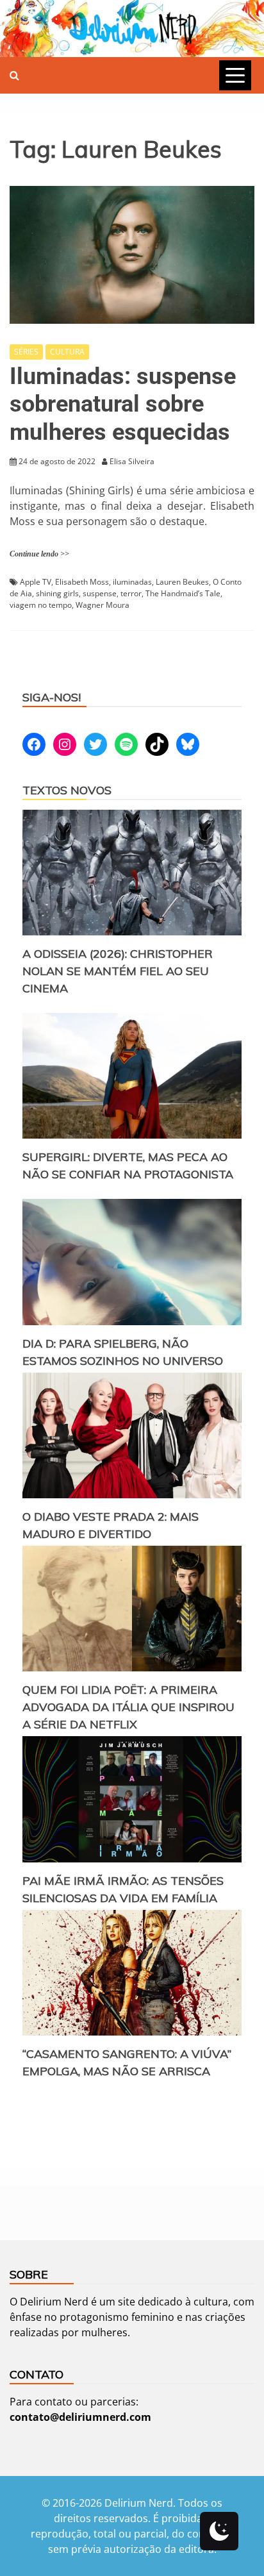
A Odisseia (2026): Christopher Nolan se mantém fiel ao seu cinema (118, 971)
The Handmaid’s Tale (183, 593)
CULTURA (67, 352)
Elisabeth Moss (82, 582)
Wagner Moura (103, 605)
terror (131, 593)
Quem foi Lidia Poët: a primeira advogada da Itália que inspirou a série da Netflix (128, 1707)
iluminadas (132, 582)
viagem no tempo (41, 605)
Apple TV (36, 582)
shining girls (57, 593)
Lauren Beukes (182, 582)
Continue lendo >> (39, 554)
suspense (100, 593)
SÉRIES (26, 352)
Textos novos (67, 790)
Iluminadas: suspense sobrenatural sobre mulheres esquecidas (123, 404)
